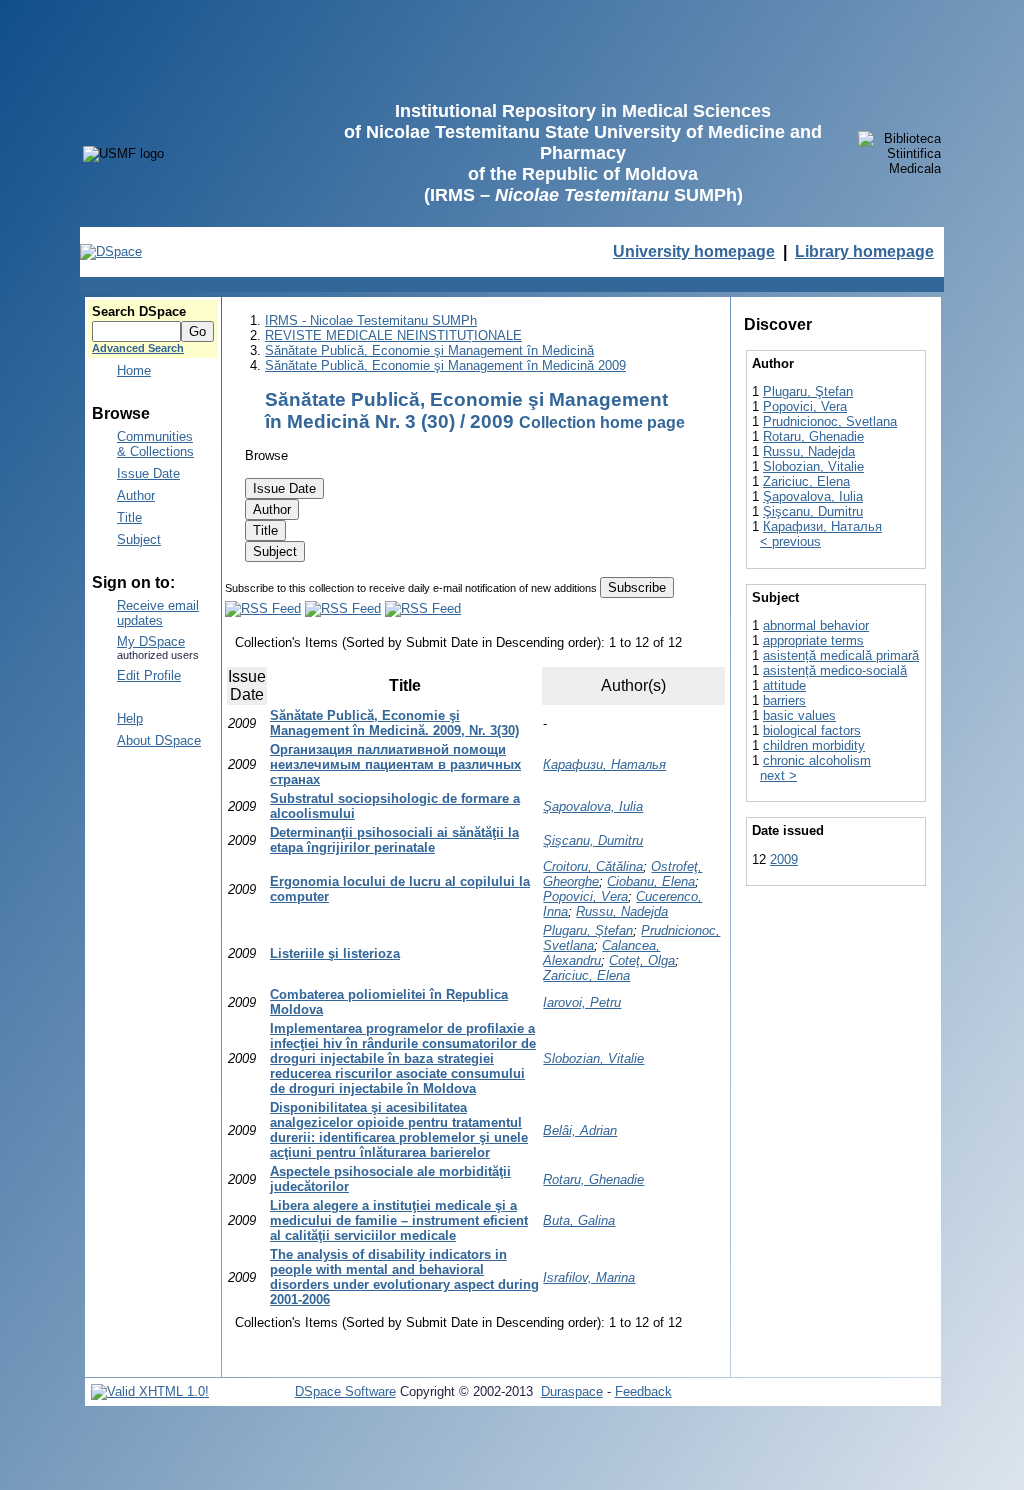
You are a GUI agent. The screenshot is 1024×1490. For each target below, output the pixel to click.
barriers (784, 700)
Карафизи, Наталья (604, 764)
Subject (139, 539)
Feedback (643, 1391)
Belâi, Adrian (580, 1130)
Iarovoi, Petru (582, 1002)
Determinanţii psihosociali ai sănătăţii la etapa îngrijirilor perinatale (394, 840)
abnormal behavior (816, 625)
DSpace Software (345, 1391)
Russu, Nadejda (622, 911)
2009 (784, 859)
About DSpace (159, 740)
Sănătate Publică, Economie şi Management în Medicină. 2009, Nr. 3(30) (394, 723)
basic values (799, 715)
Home (134, 370)
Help (130, 718)
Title (129, 517)
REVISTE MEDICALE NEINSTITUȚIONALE (393, 335)
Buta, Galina (579, 1220)
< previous (790, 541)
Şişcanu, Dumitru (593, 840)
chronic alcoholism (817, 760)
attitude (784, 685)
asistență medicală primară (841, 655)
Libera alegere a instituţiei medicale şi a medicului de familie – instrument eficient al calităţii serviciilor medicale (399, 1220)
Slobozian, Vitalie (593, 1058)
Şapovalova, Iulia (593, 806)
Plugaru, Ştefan (588, 930)
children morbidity (814, 745)
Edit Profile (149, 675)
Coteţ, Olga (642, 960)
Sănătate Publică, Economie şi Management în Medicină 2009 (445, 365)
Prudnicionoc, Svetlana (830, 421)
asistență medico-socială (835, 670)
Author (136, 495)
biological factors (812, 730)
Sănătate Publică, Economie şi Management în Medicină (429, 350)
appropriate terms (813, 640)
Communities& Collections (155, 444)
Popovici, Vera (585, 896)
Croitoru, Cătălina (593, 866)
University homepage (694, 251)
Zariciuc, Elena (586, 975)
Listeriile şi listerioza (335, 953)
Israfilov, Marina (589, 1277)
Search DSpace (139, 311)
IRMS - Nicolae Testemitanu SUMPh (371, 320)
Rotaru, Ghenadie (593, 1179)
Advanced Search (138, 348)
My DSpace (151, 641)
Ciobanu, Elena (651, 881)
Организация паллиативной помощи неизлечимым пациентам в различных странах (395, 764)
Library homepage (864, 251)
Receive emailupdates (158, 613)
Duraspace (572, 1391)
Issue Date (148, 473)
